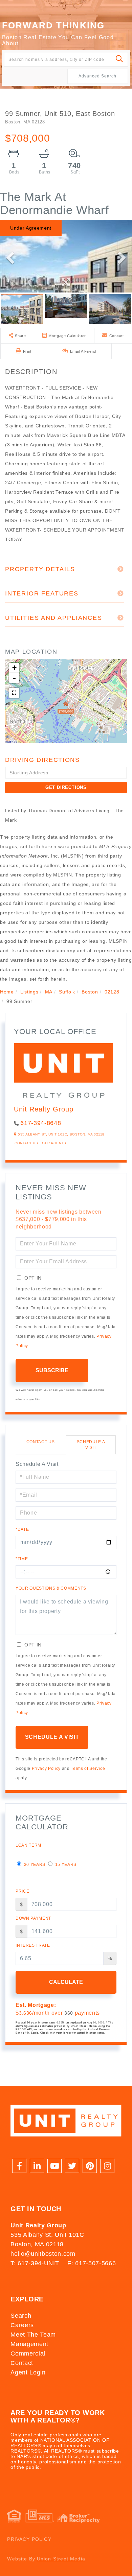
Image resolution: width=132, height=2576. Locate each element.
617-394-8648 (41, 1123)
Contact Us (26, 1143)
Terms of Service (88, 1769)
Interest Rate (33, 1945)
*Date (22, 1529)
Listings (29, 992)
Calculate (66, 1982)
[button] (120, 59)
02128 (112, 992)
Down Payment (33, 1918)
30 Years (34, 1865)
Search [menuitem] (21, 2316)
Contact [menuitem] (22, 2363)
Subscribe (52, 1370)
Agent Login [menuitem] (28, 2372)
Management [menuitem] (29, 2344)
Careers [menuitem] (22, 2325)
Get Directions (66, 787)
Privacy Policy (46, 1769)
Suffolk (67, 992)
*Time (22, 1559)
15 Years (65, 1865)
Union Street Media (61, 2559)
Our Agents (54, 1143)
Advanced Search (97, 76)
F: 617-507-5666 (92, 2263)
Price (22, 1891)
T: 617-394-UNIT (35, 2263)
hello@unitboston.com (43, 2254)
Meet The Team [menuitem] (33, 2335)
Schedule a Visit (91, 1445)
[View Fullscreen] (14, 693)
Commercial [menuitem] (28, 2353)
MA (49, 992)
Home (7, 992)
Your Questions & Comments (51, 1588)
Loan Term (28, 1845)
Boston (90, 992)
